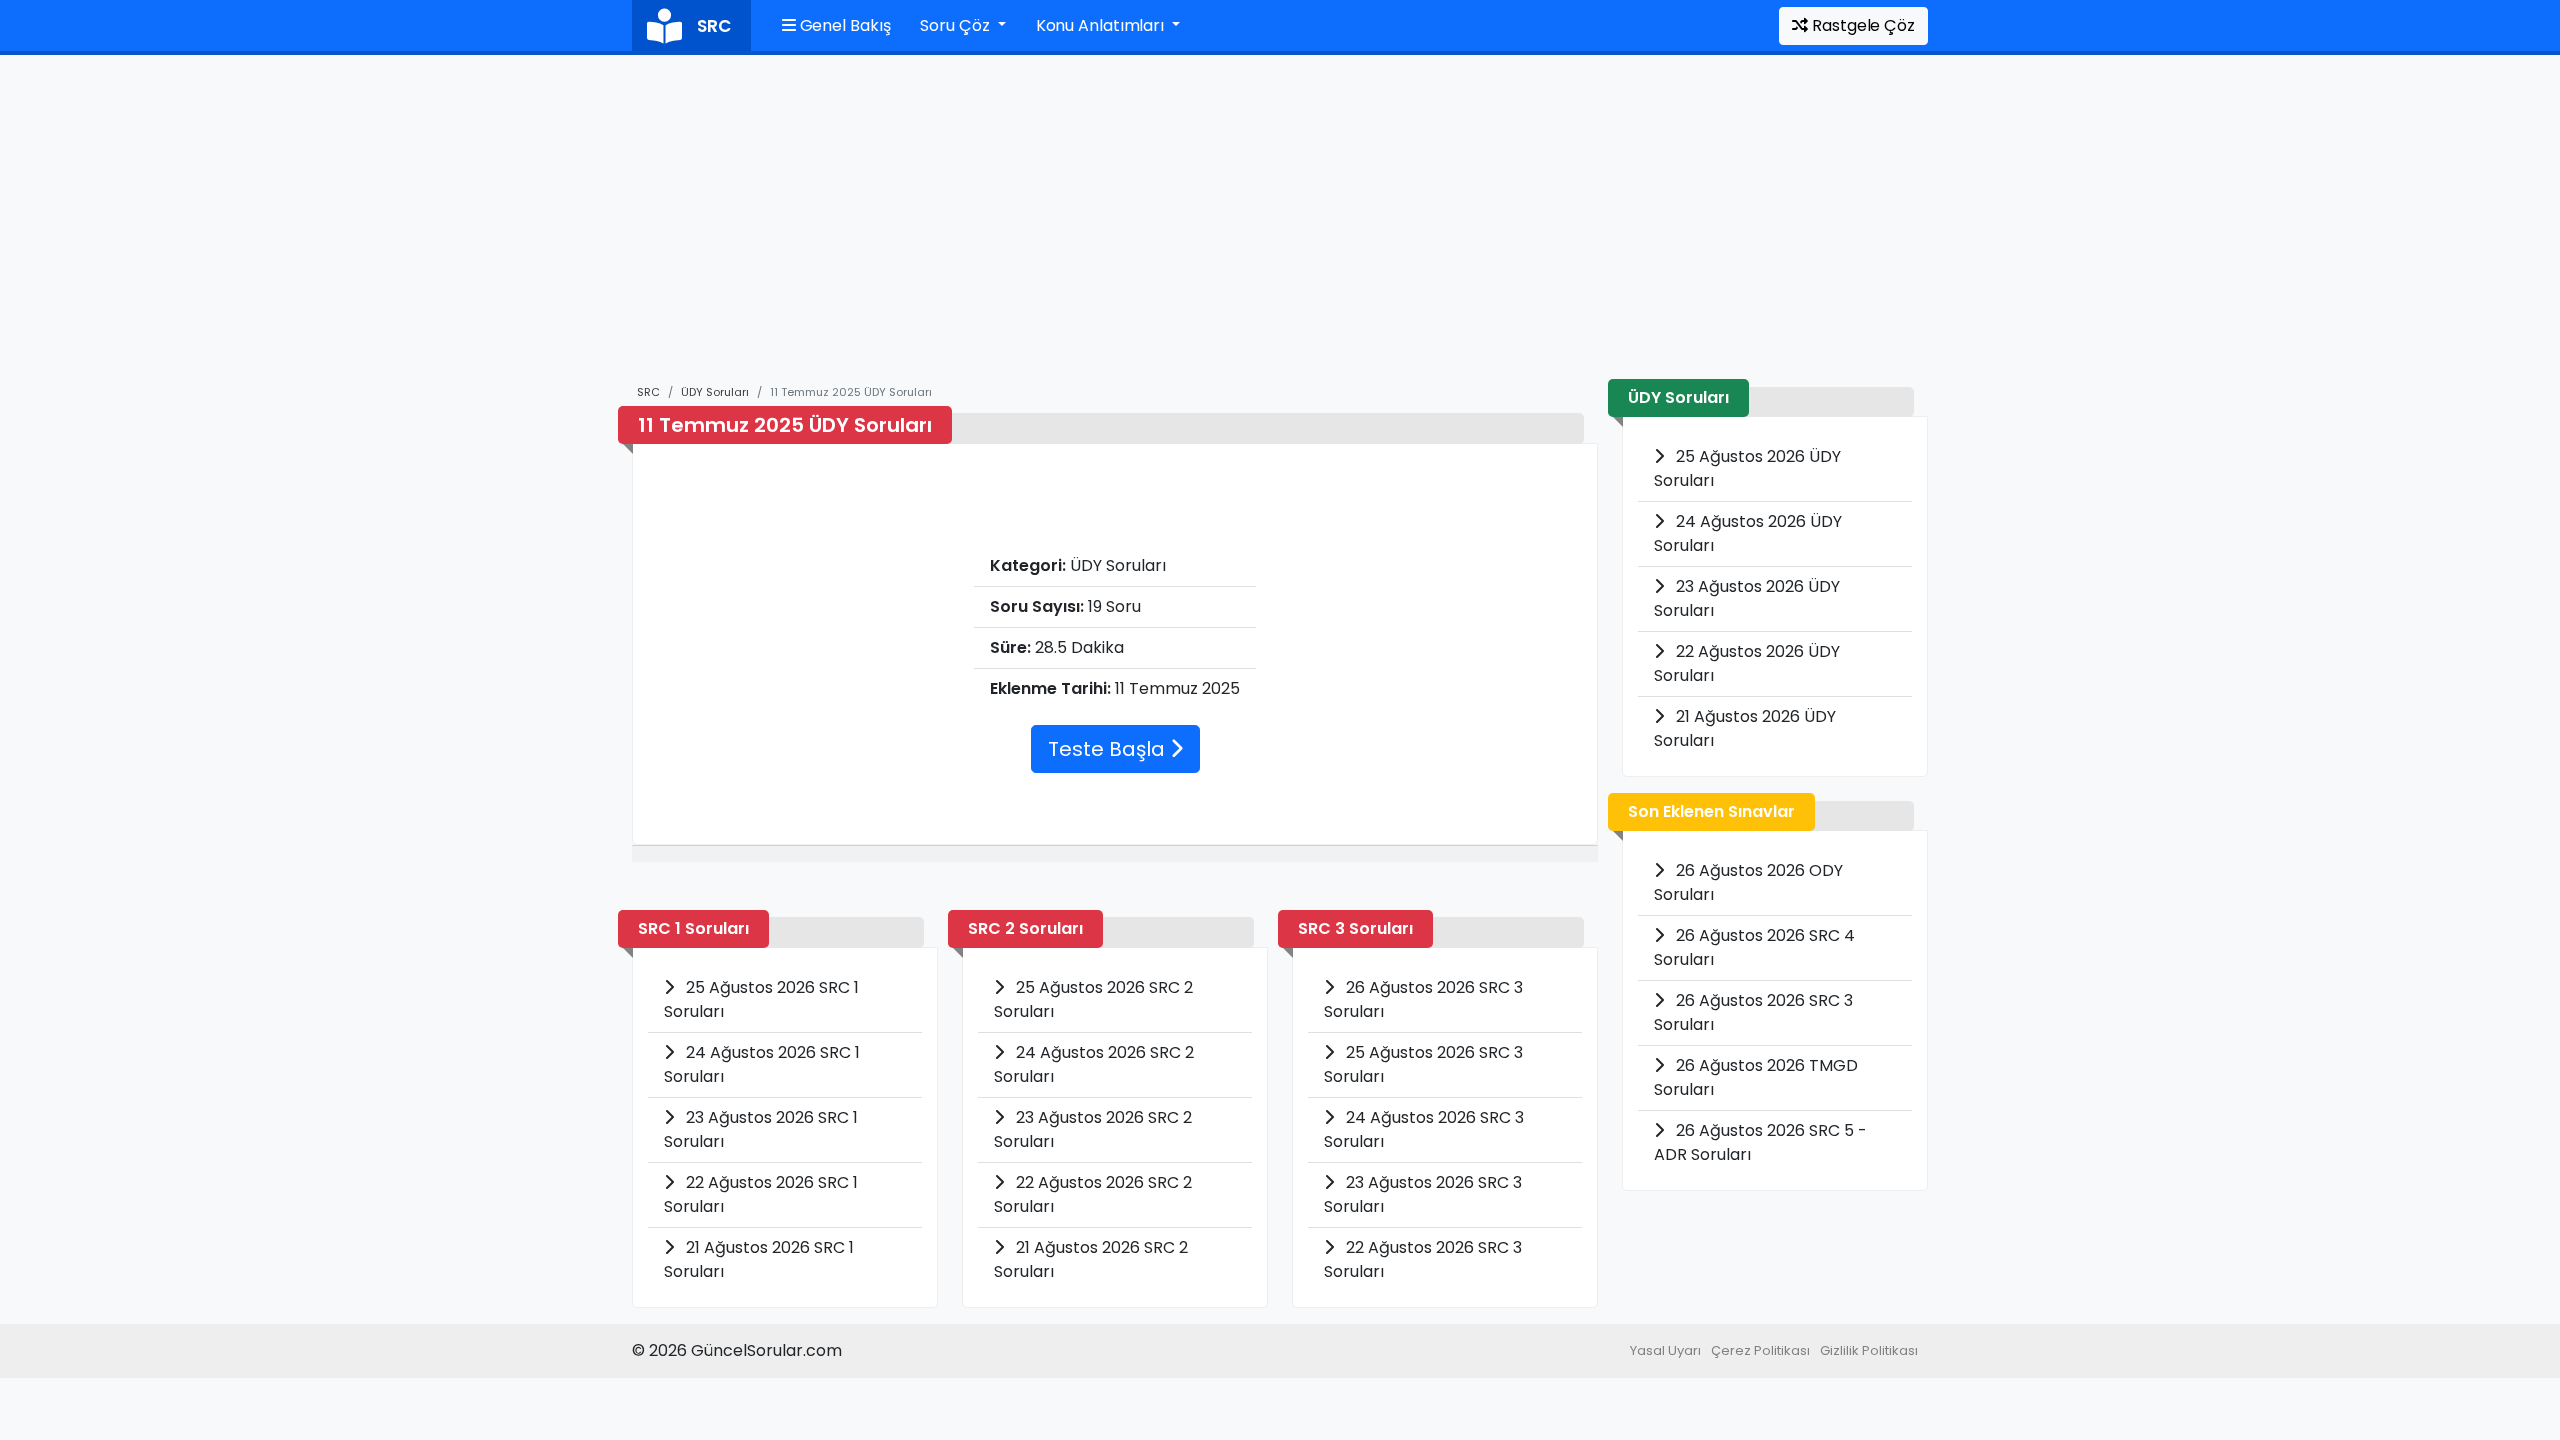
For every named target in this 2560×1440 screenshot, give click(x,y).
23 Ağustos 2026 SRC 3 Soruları (1423, 1194)
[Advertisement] (1280, 229)
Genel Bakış (843, 25)
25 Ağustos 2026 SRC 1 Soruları (761, 999)
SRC (648, 392)
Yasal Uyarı (1665, 1350)
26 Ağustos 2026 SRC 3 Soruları (1423, 999)
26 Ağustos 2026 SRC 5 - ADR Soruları (1760, 1142)
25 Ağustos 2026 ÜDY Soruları (1747, 468)
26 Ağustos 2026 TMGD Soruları (1756, 1077)
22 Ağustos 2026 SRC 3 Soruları (1423, 1259)
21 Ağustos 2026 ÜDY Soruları (1745, 728)
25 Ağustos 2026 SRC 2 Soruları (1093, 999)
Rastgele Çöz (1861, 25)
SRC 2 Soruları (1025, 928)
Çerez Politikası (1760, 1350)
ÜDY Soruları (715, 392)
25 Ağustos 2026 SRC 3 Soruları (1423, 1064)
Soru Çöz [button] (956, 25)
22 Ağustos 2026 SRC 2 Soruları (1093, 1194)
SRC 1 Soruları (693, 928)
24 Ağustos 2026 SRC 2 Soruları (1094, 1064)
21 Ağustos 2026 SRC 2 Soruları (1091, 1259)
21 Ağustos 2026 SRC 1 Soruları (759, 1259)
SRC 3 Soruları (1355, 928)
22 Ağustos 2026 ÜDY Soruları (1747, 663)
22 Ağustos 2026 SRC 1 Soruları (761, 1194)
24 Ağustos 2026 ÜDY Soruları (1748, 533)
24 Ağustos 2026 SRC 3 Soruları (1424, 1129)
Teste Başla (1109, 749)
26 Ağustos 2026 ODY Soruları (1748, 882)
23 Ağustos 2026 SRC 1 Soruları (761, 1129)
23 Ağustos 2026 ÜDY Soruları (1747, 598)
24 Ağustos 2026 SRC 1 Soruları (762, 1064)
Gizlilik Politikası (1869, 1350)
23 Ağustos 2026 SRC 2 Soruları (1093, 1129)
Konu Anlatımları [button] (1102, 25)
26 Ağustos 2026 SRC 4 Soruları (1754, 947)
